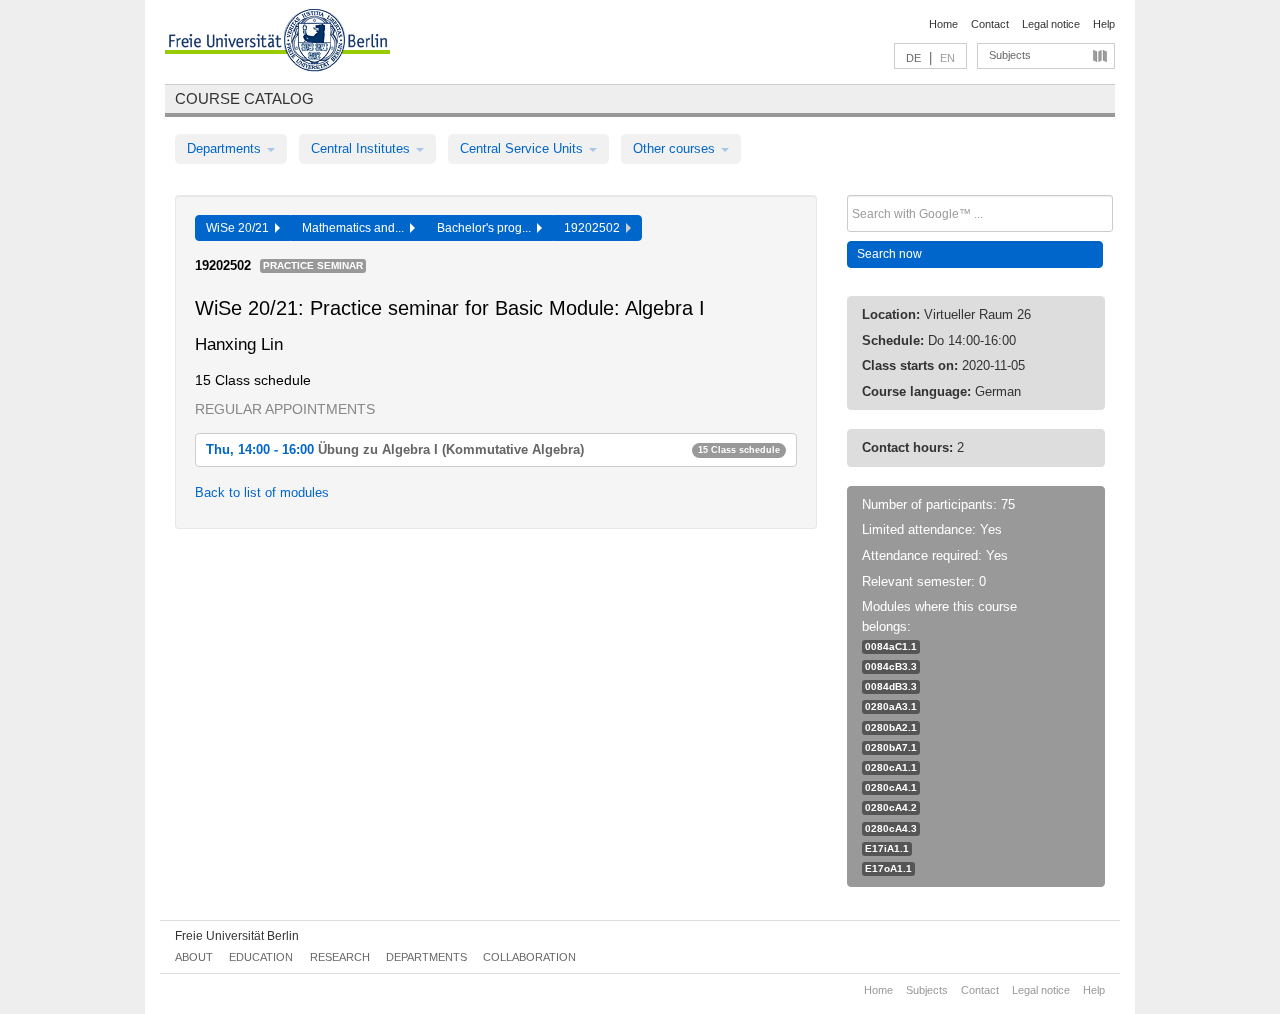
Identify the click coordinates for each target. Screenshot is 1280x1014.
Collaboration (529, 957)
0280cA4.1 (891, 787)
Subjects (1010, 55)
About (194, 957)
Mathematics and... (356, 228)
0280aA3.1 (891, 706)
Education (261, 957)
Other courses (676, 148)
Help (1104, 24)
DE (913, 58)
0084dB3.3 (891, 686)
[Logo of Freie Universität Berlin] (277, 43)
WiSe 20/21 (240, 228)
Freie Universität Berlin (237, 936)
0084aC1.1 (891, 646)
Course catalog (244, 98)
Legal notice (1051, 24)
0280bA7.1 (891, 747)
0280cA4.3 (891, 828)
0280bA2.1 (891, 727)
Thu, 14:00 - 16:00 (493, 449)
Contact (990, 24)
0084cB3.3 (891, 666)
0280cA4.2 (891, 807)
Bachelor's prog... (487, 228)
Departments (226, 148)
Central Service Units (523, 148)
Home (943, 24)
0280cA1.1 (891, 767)
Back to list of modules (262, 492)
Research (340, 957)
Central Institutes (362, 148)
